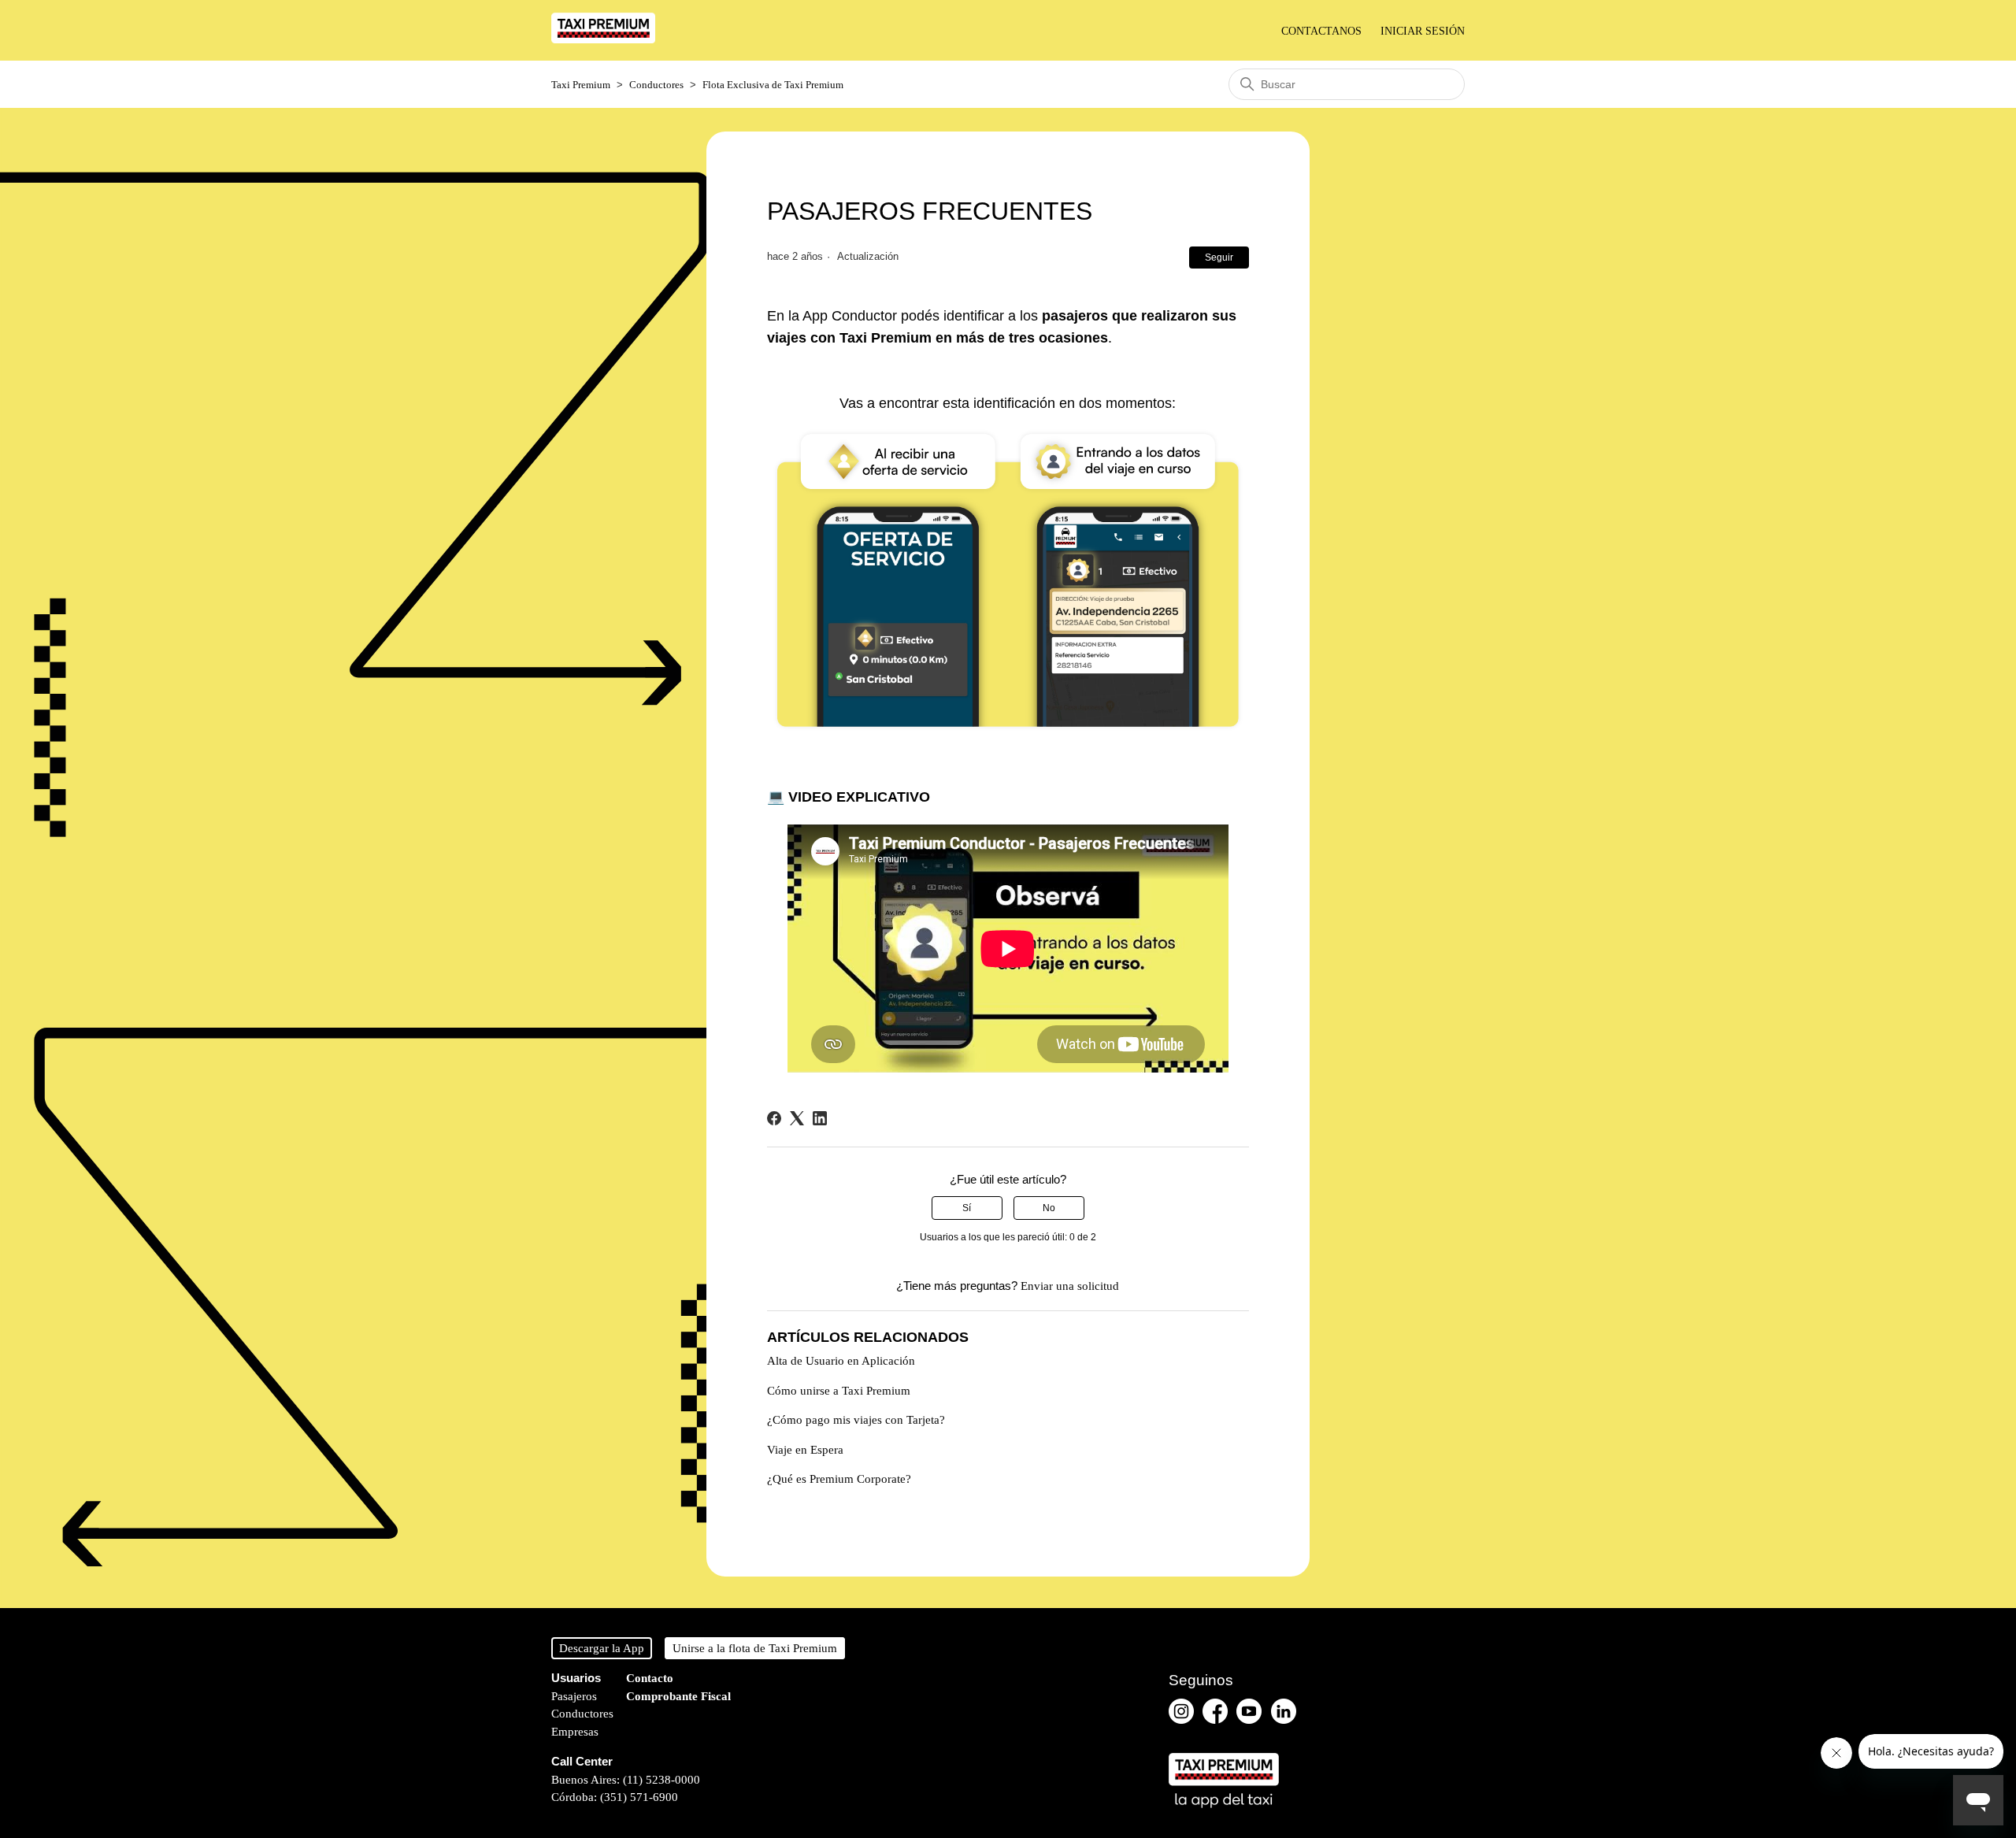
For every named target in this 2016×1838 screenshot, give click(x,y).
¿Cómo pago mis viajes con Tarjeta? (856, 1420)
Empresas (575, 1732)
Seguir (1219, 258)
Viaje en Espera (805, 1450)
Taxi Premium (581, 85)
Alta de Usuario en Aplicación (841, 1361)
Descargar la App (602, 1648)
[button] (1423, 31)
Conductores (656, 85)
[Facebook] (774, 1118)
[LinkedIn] (820, 1118)
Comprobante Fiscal (678, 1696)
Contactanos (1321, 31)
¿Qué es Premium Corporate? (839, 1479)
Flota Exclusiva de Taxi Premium (773, 85)
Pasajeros (574, 1696)
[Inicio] (603, 39)
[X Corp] (797, 1118)
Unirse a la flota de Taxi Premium (755, 1648)
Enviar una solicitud (1070, 1286)
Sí (967, 1208)
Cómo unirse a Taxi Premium (839, 1391)
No (1049, 1208)
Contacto (650, 1678)
